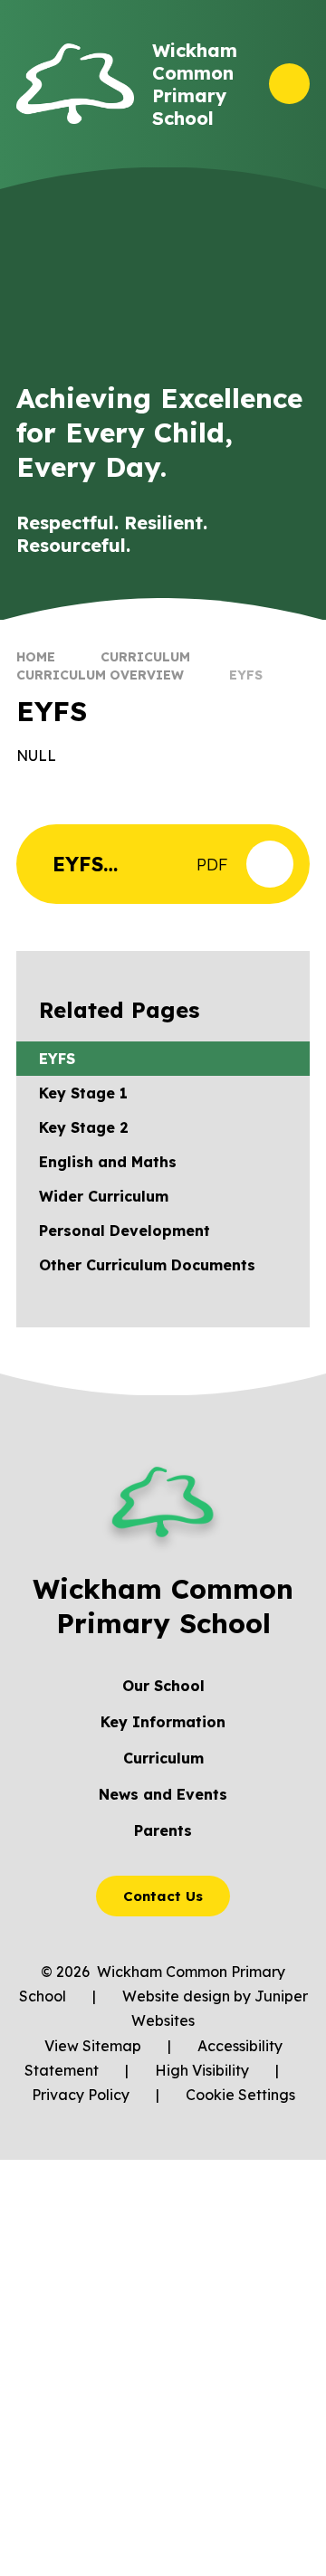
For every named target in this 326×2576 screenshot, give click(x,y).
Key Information (163, 1722)
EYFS (246, 675)
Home (36, 657)
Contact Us (163, 1896)
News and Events (163, 1794)
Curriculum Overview (100, 675)
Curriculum (145, 657)
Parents (163, 1830)
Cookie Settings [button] (240, 2095)
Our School (163, 1686)
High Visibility (202, 2070)
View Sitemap (93, 2046)
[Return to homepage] (75, 84)
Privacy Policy (81, 2095)
